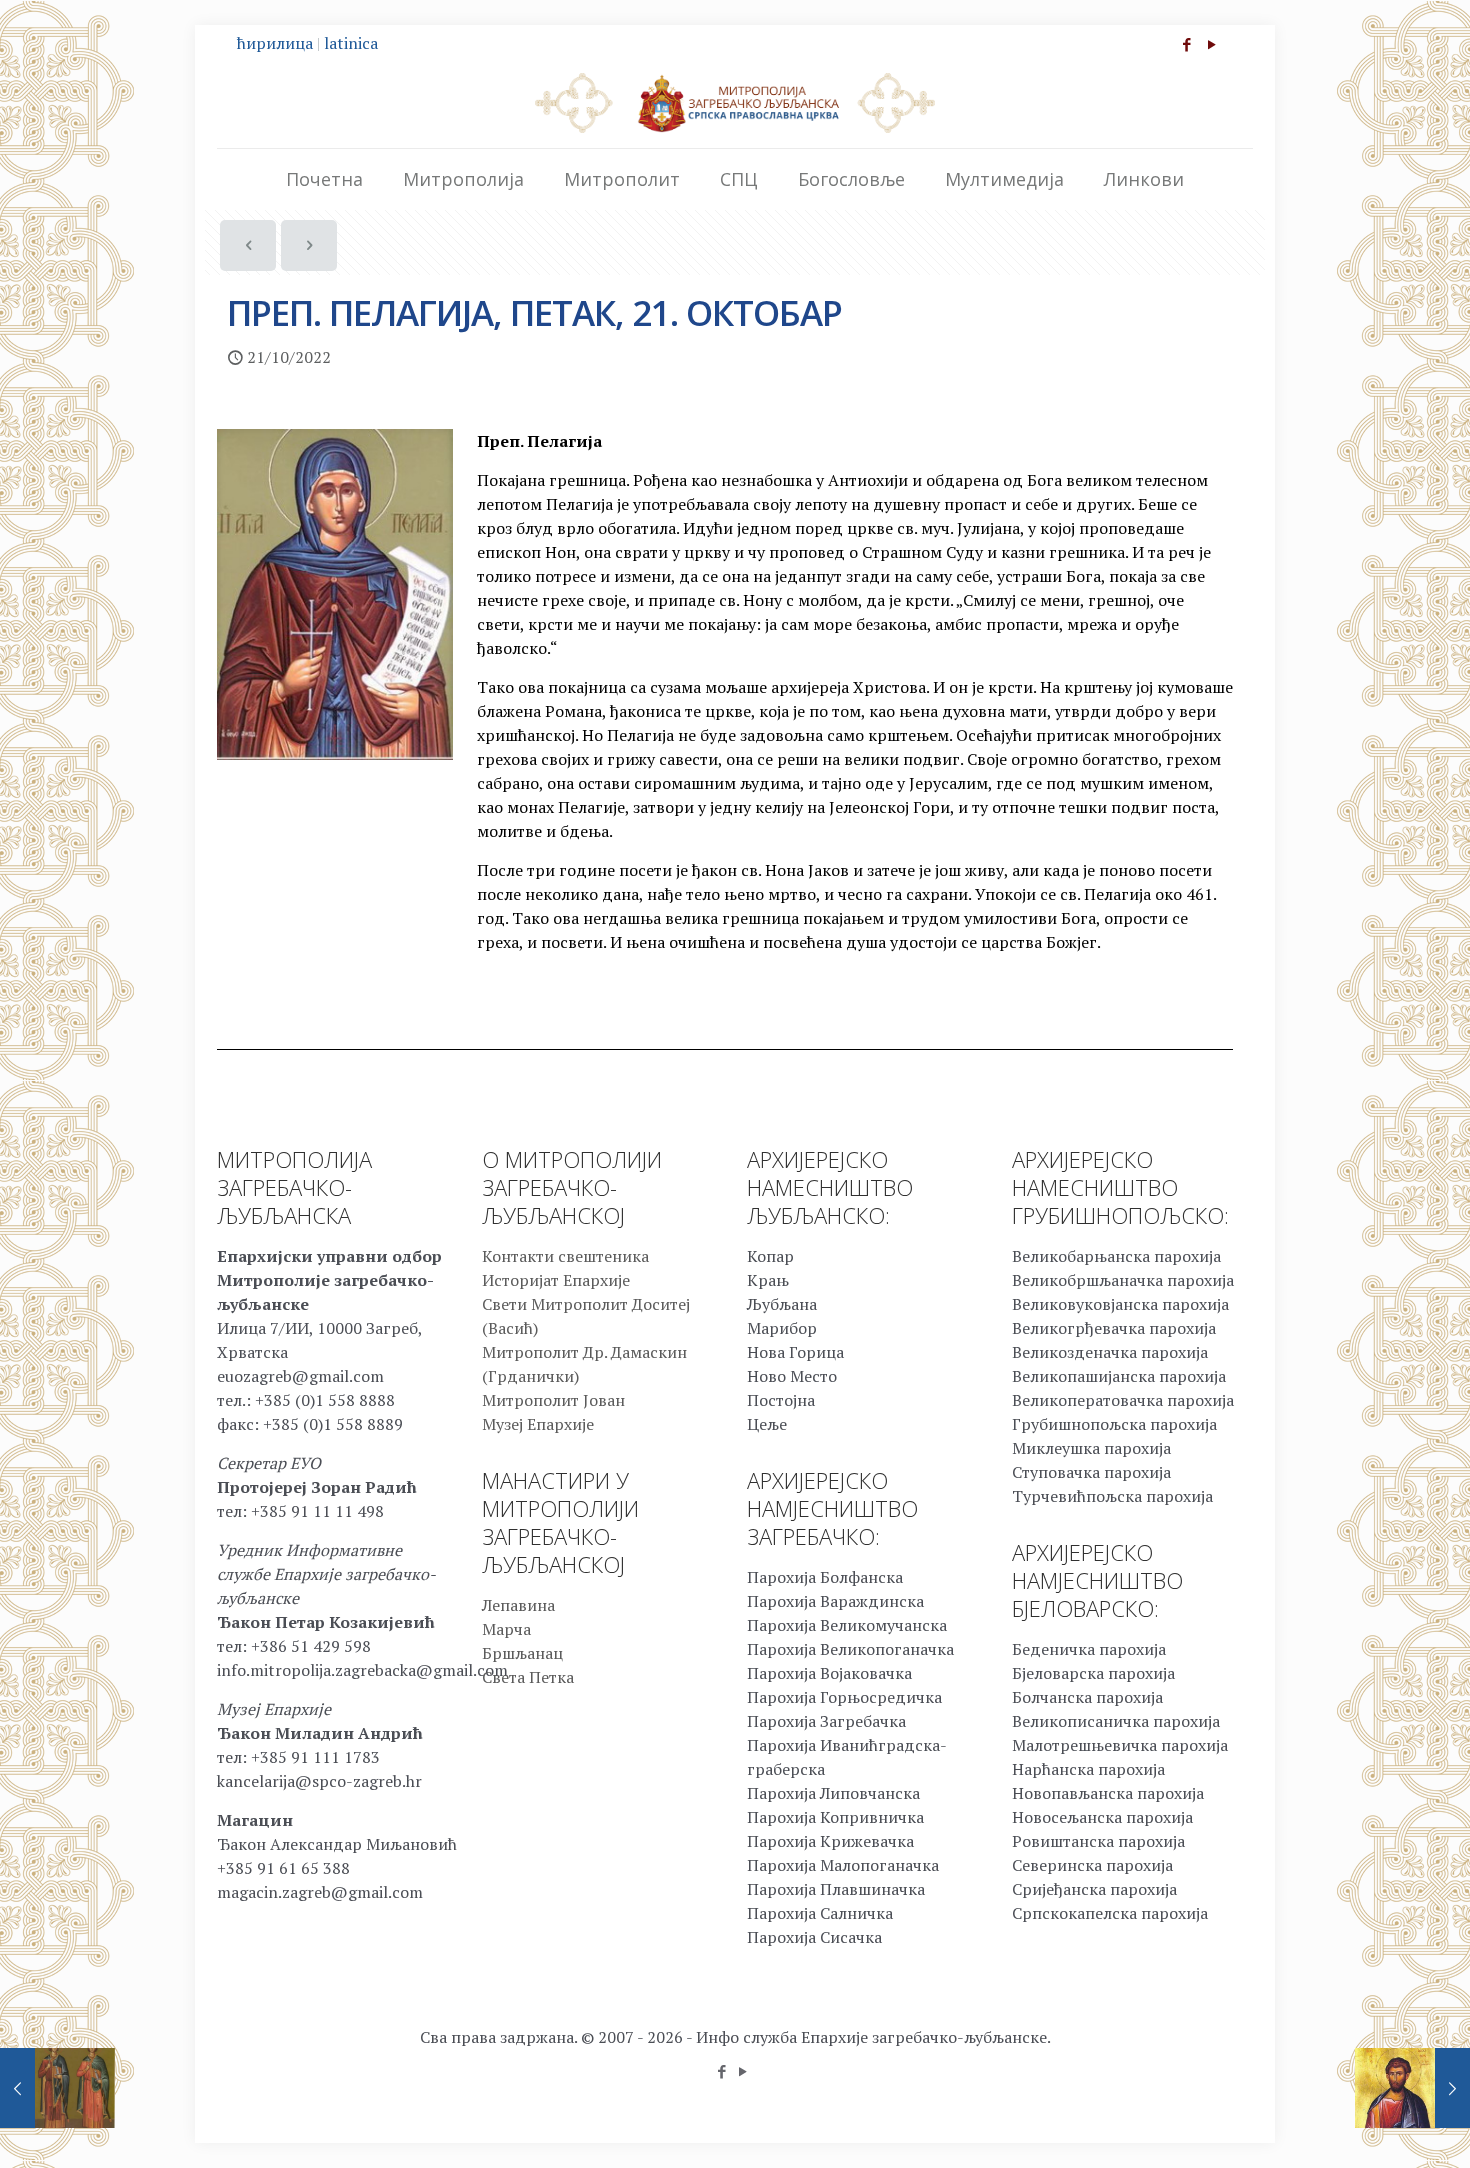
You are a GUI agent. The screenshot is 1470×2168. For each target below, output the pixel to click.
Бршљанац (522, 1653)
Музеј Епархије (538, 1424)
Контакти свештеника (565, 1256)
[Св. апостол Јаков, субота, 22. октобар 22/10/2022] (1412, 2088)
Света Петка (528, 1677)
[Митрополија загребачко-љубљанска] (735, 102)
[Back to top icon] (1374, 2127)
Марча (506, 1629)
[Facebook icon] (1186, 44)
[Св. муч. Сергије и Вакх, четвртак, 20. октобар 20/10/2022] (57, 2088)
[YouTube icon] (1211, 44)
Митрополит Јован (553, 1400)
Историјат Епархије (556, 1280)
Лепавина (518, 1605)
